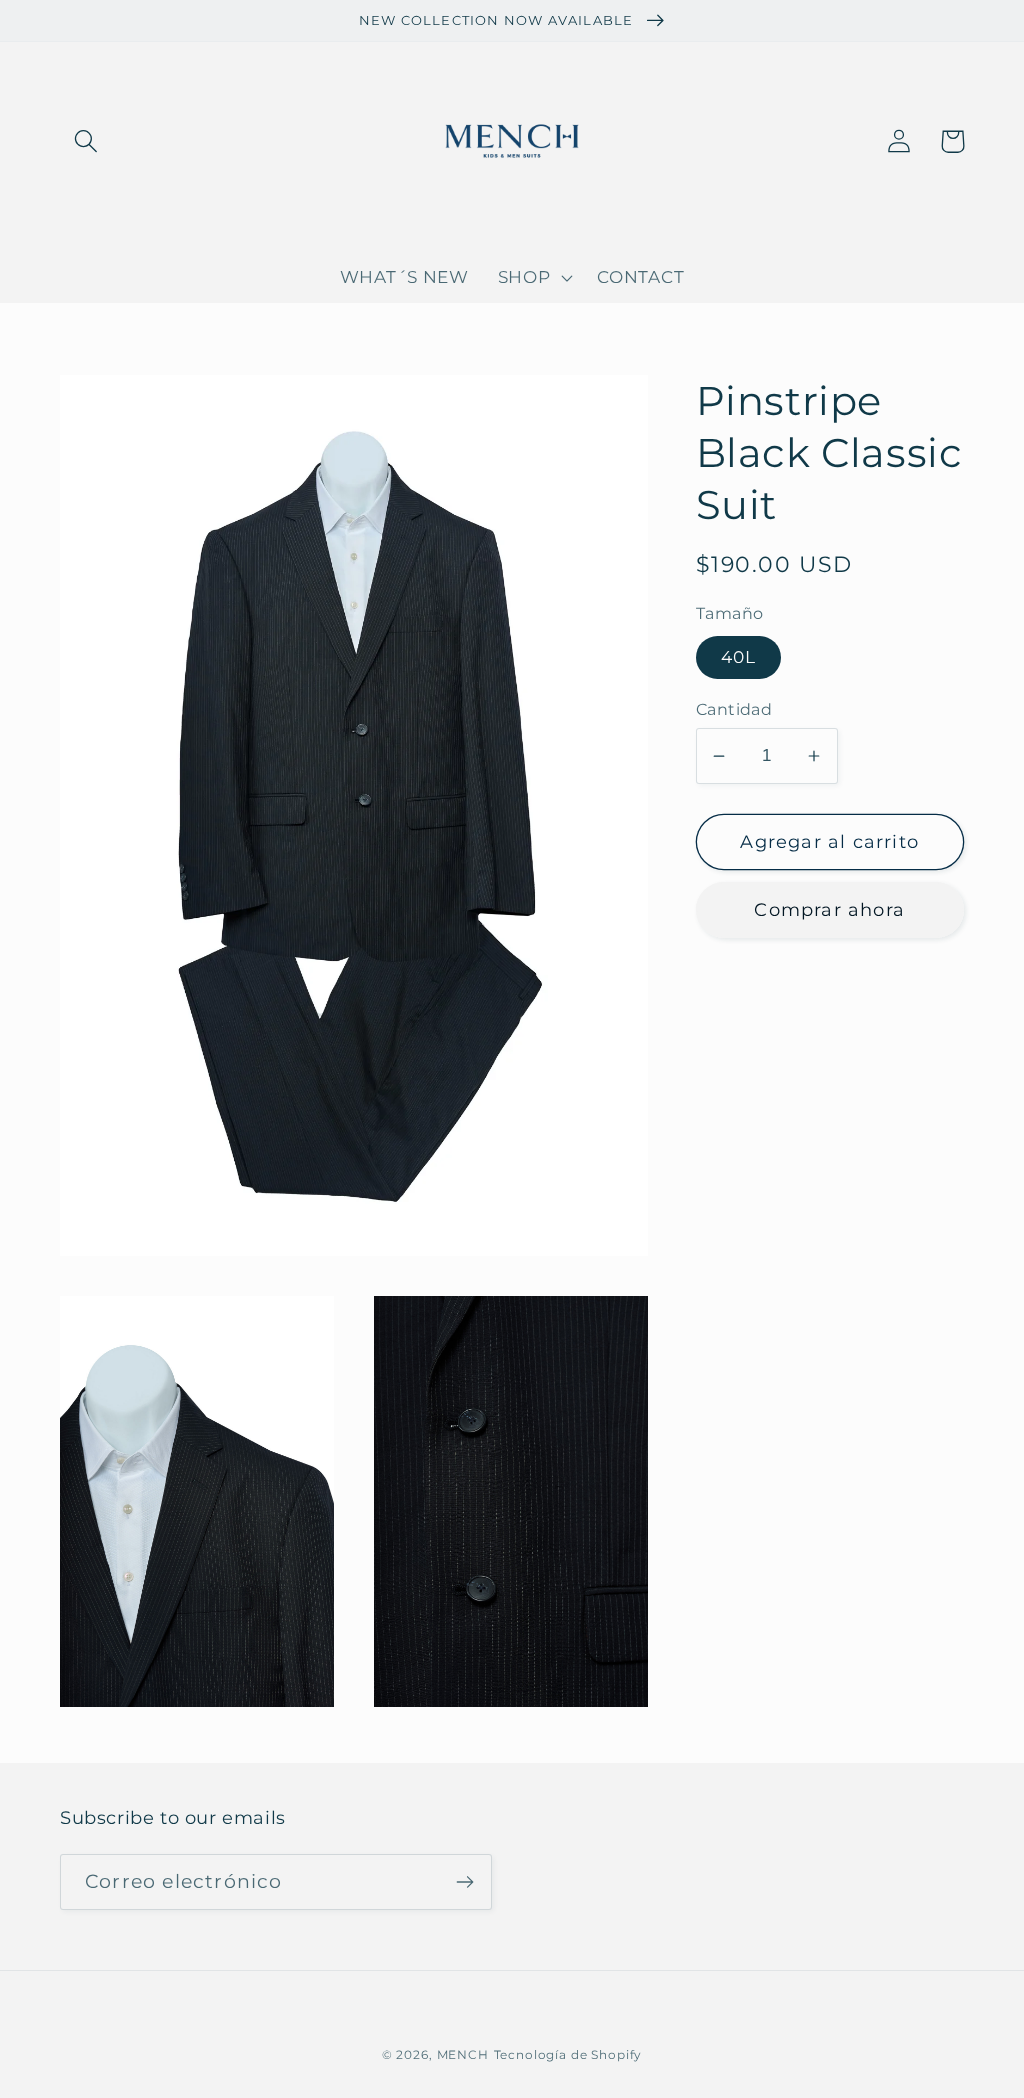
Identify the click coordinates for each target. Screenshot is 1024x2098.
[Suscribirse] (464, 1882)
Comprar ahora (829, 910)
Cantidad (734, 709)
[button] (86, 141)
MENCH (463, 2054)
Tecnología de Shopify (568, 2054)
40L (739, 657)
